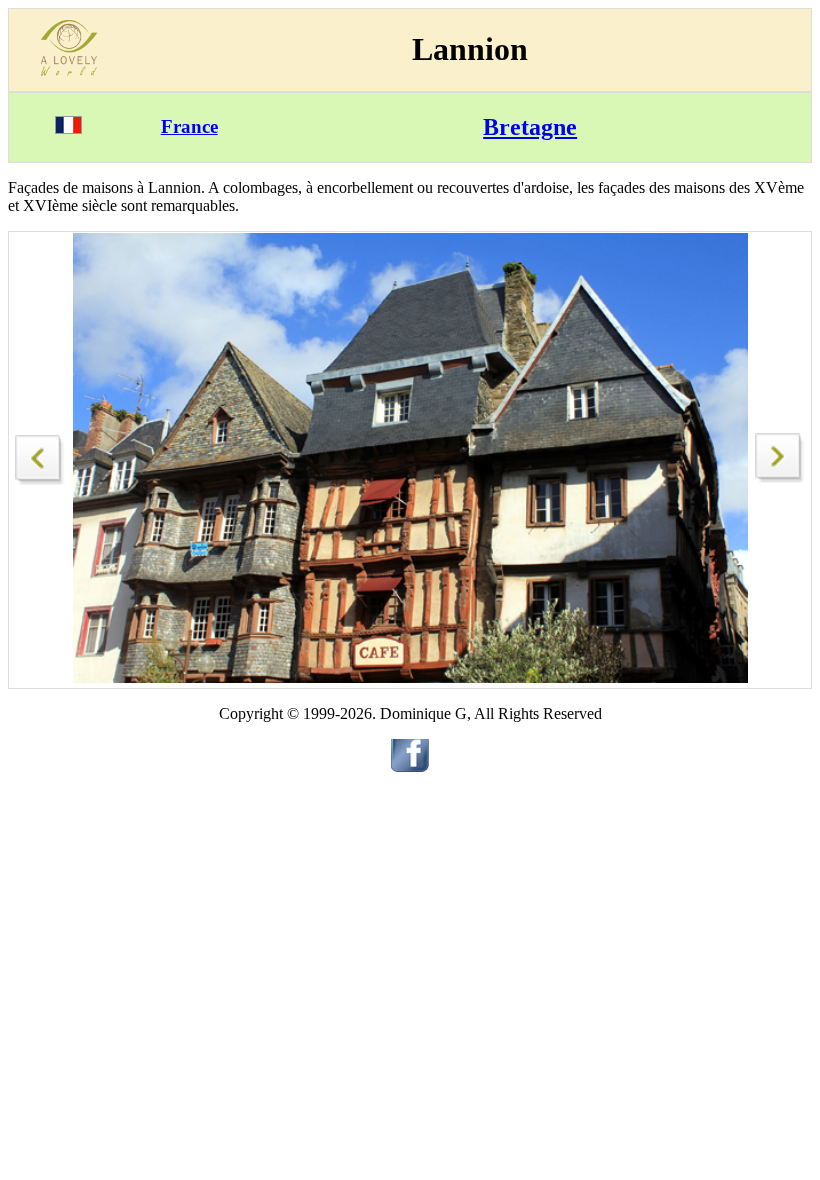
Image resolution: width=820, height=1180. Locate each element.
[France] (68, 128)
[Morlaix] (40, 454)
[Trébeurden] (780, 477)
